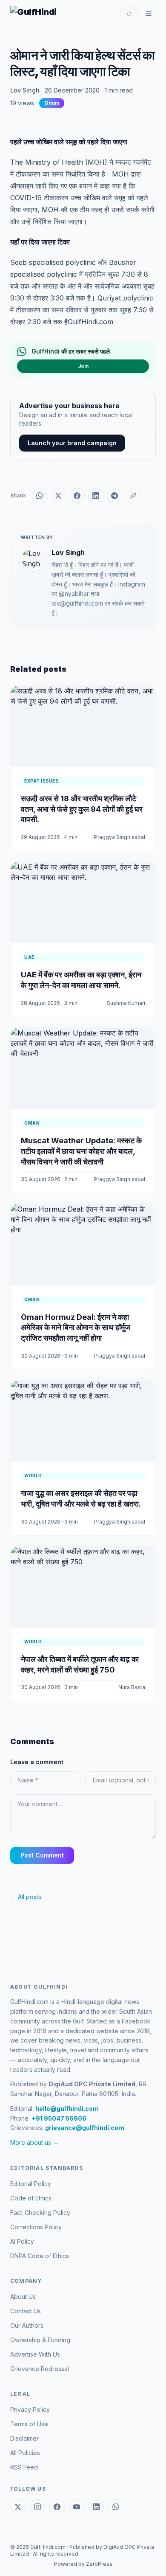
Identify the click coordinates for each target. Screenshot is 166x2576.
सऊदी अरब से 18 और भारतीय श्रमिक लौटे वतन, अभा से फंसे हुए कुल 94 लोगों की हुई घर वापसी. (82, 809)
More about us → (34, 2142)
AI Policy (22, 2241)
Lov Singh (25, 90)
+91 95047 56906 (59, 2118)
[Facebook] (57, 2507)
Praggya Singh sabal (120, 837)
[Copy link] (133, 496)
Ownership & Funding (40, 2340)
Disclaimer (24, 2438)
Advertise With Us (35, 2354)
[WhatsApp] (116, 2507)
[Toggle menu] (149, 14)
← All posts (26, 1897)
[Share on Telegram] (114, 496)
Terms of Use (29, 2424)
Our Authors (27, 2325)
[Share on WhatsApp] (40, 496)
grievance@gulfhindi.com (85, 2128)
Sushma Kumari (126, 1003)
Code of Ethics (31, 2198)
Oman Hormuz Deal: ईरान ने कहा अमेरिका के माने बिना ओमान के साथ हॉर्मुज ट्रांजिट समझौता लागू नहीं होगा (76, 1328)
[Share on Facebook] (77, 496)
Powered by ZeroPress (83, 2564)
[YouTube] (77, 2507)
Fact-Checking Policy (40, 2213)
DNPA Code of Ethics (40, 2256)
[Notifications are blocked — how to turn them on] (129, 14)
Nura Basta (132, 1687)
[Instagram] (37, 2507)
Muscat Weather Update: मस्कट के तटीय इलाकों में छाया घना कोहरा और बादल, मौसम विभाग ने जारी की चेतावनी (81, 1151)
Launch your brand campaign (72, 443)
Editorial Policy (31, 2184)
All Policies (25, 2453)
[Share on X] (58, 496)
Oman (52, 103)
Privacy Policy (30, 2409)
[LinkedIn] (96, 2507)
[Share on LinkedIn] (96, 496)
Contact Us (26, 2311)
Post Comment (42, 1855)
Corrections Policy (36, 2227)
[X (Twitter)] (18, 2507)
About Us (23, 2297)
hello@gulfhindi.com (67, 2109)
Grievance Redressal (40, 2369)
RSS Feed (24, 2467)
